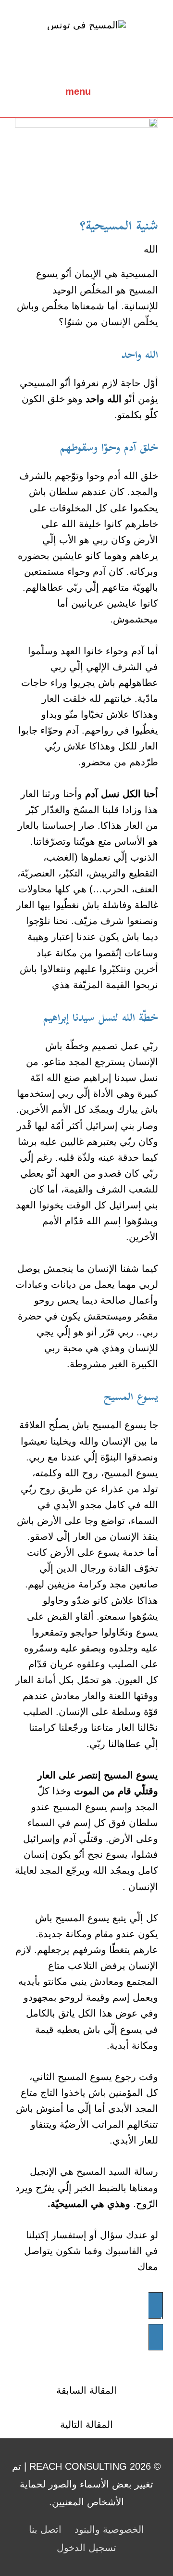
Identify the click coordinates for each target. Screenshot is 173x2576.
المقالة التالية (86, 2424)
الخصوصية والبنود (109, 2529)
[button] (86, 2321)
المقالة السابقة (86, 2390)
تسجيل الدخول (86, 2548)
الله (151, 249)
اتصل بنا (45, 2529)
